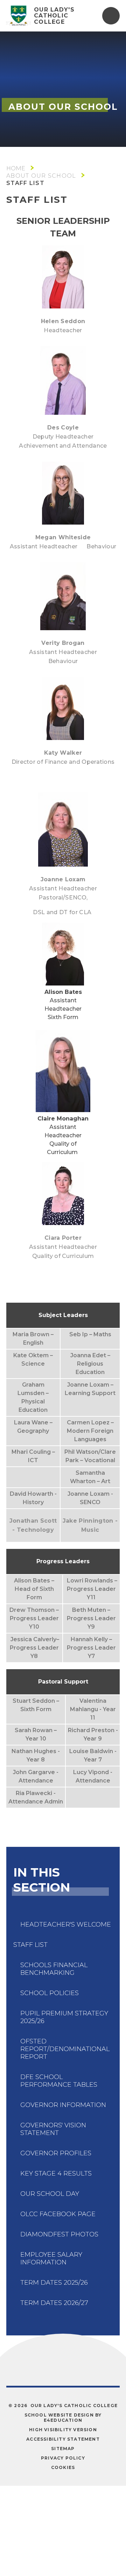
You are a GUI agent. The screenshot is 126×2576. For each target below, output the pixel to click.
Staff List (25, 183)
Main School (16, 168)
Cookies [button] (63, 2467)
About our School (41, 176)
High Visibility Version (63, 2430)
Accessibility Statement (63, 2439)
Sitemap (63, 2449)
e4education (63, 2420)
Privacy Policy (63, 2458)
